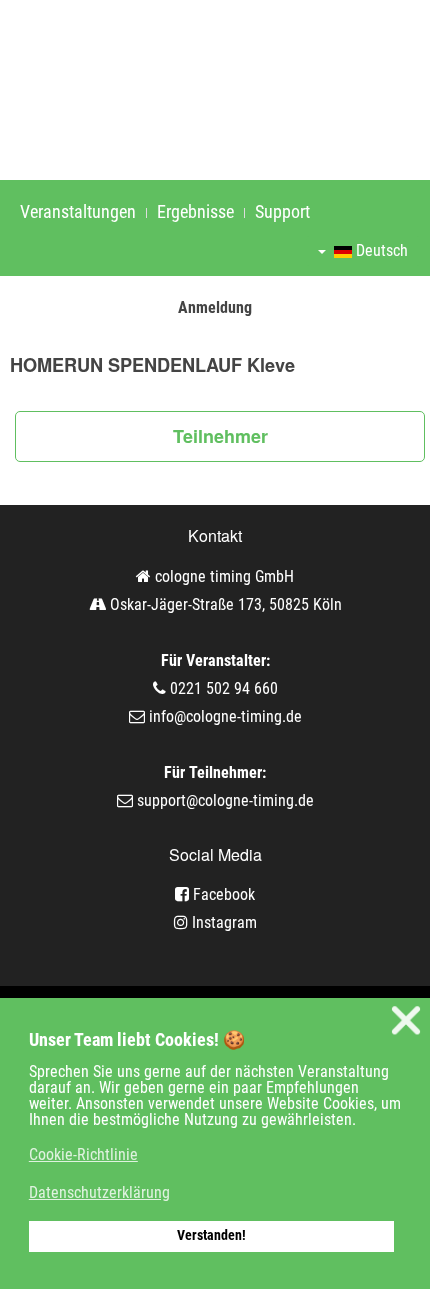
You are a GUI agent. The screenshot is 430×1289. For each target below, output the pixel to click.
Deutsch (380, 250)
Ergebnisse (195, 211)
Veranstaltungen (78, 211)
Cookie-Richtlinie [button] (83, 1154)
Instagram (222, 922)
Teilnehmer (220, 436)
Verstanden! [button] (211, 1235)
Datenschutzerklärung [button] (99, 1192)
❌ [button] (406, 1020)
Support (282, 211)
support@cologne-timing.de (225, 800)
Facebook (222, 894)
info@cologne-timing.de (225, 716)
